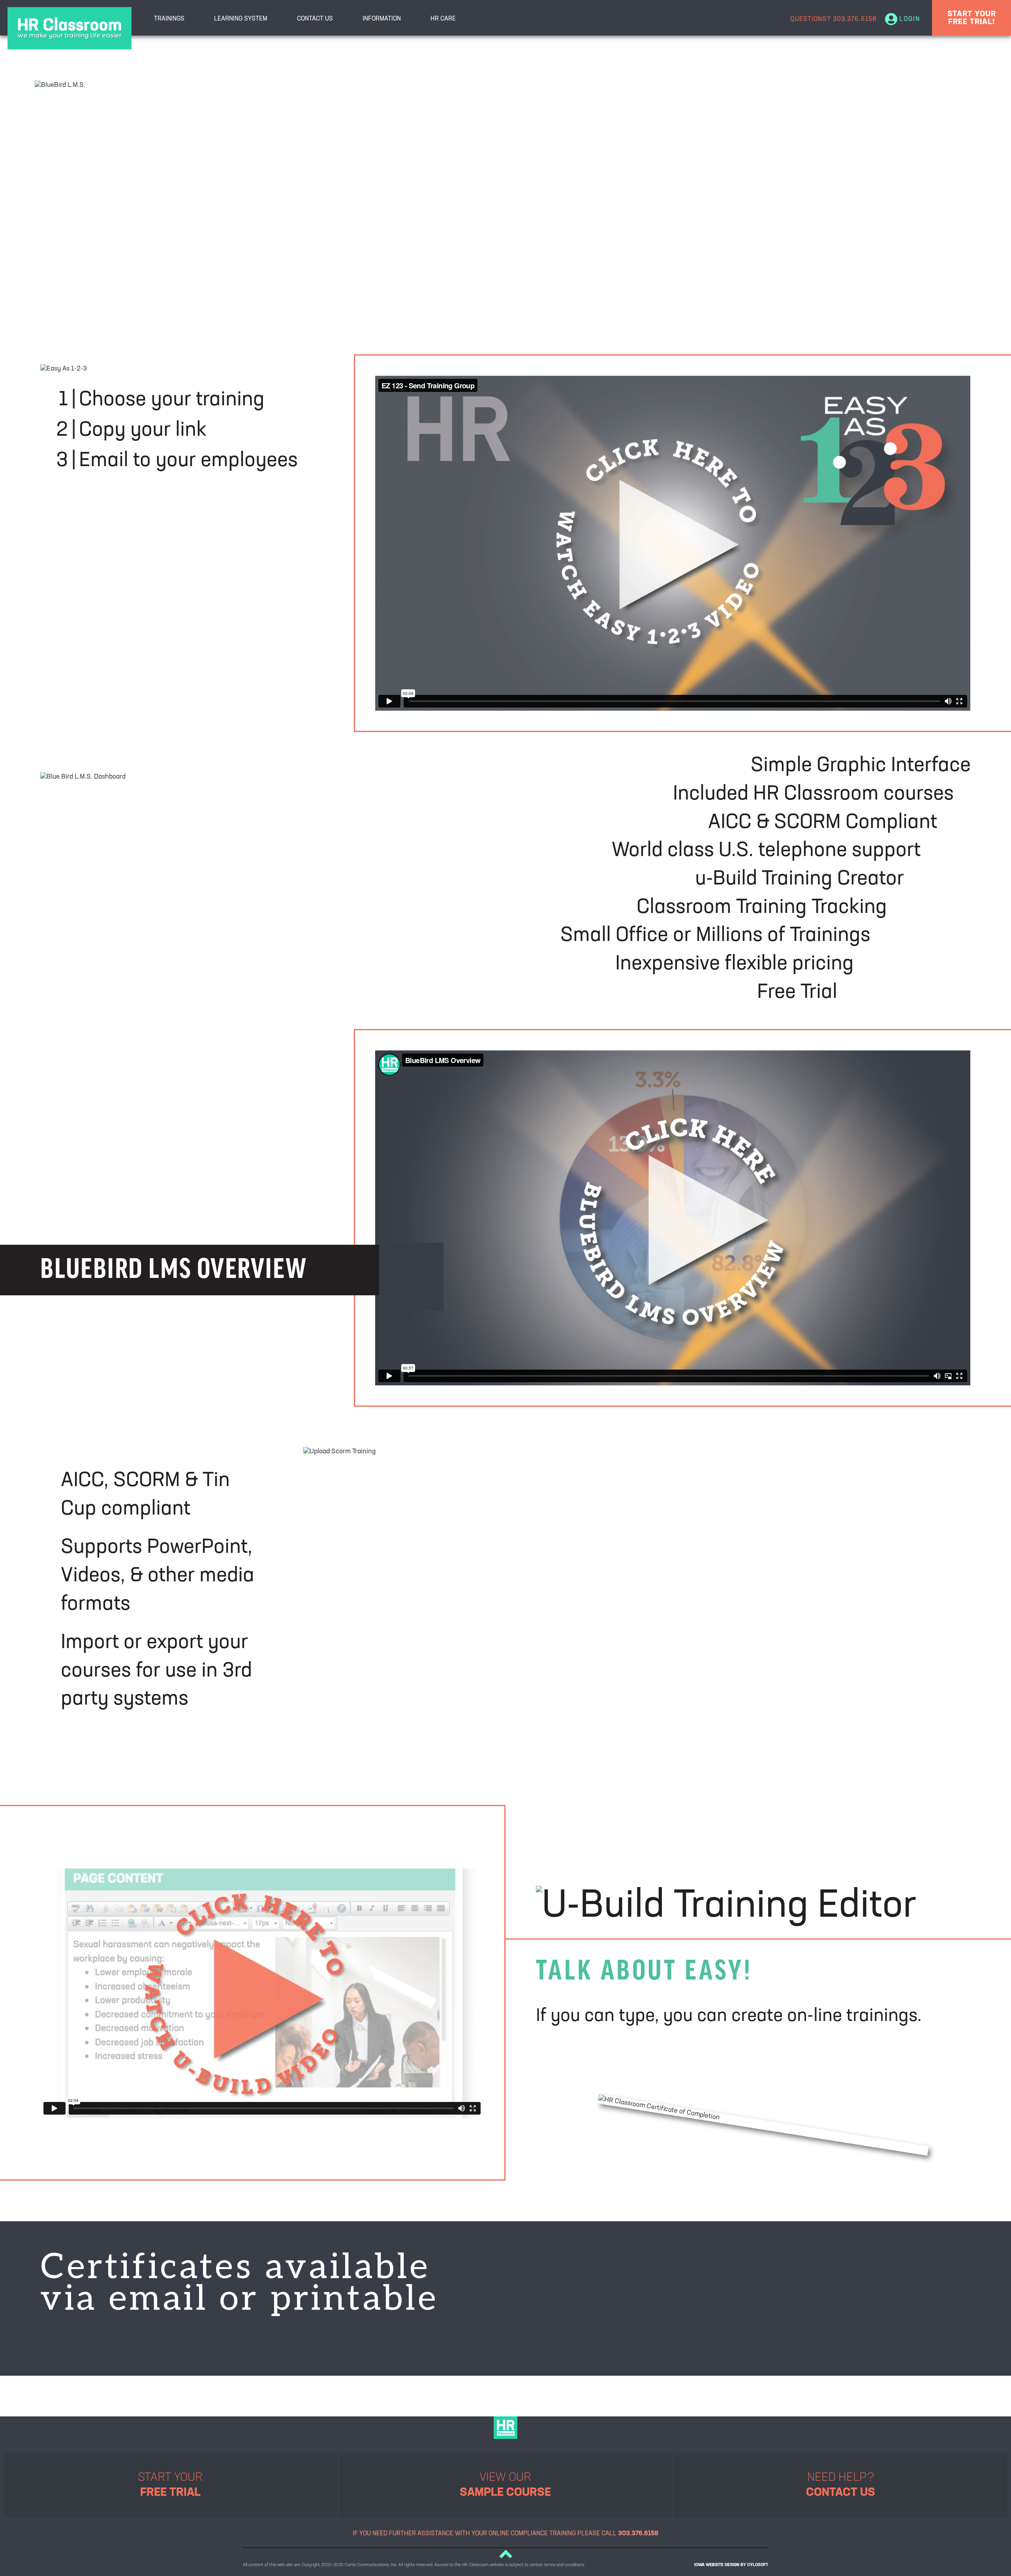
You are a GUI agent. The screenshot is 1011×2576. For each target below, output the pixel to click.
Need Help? (841, 2485)
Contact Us (315, 19)
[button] (505, 2554)
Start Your (170, 2485)
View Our (505, 2485)
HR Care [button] (443, 19)
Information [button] (382, 19)
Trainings (169, 19)
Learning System (241, 19)
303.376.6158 (855, 19)
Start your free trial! (972, 18)
